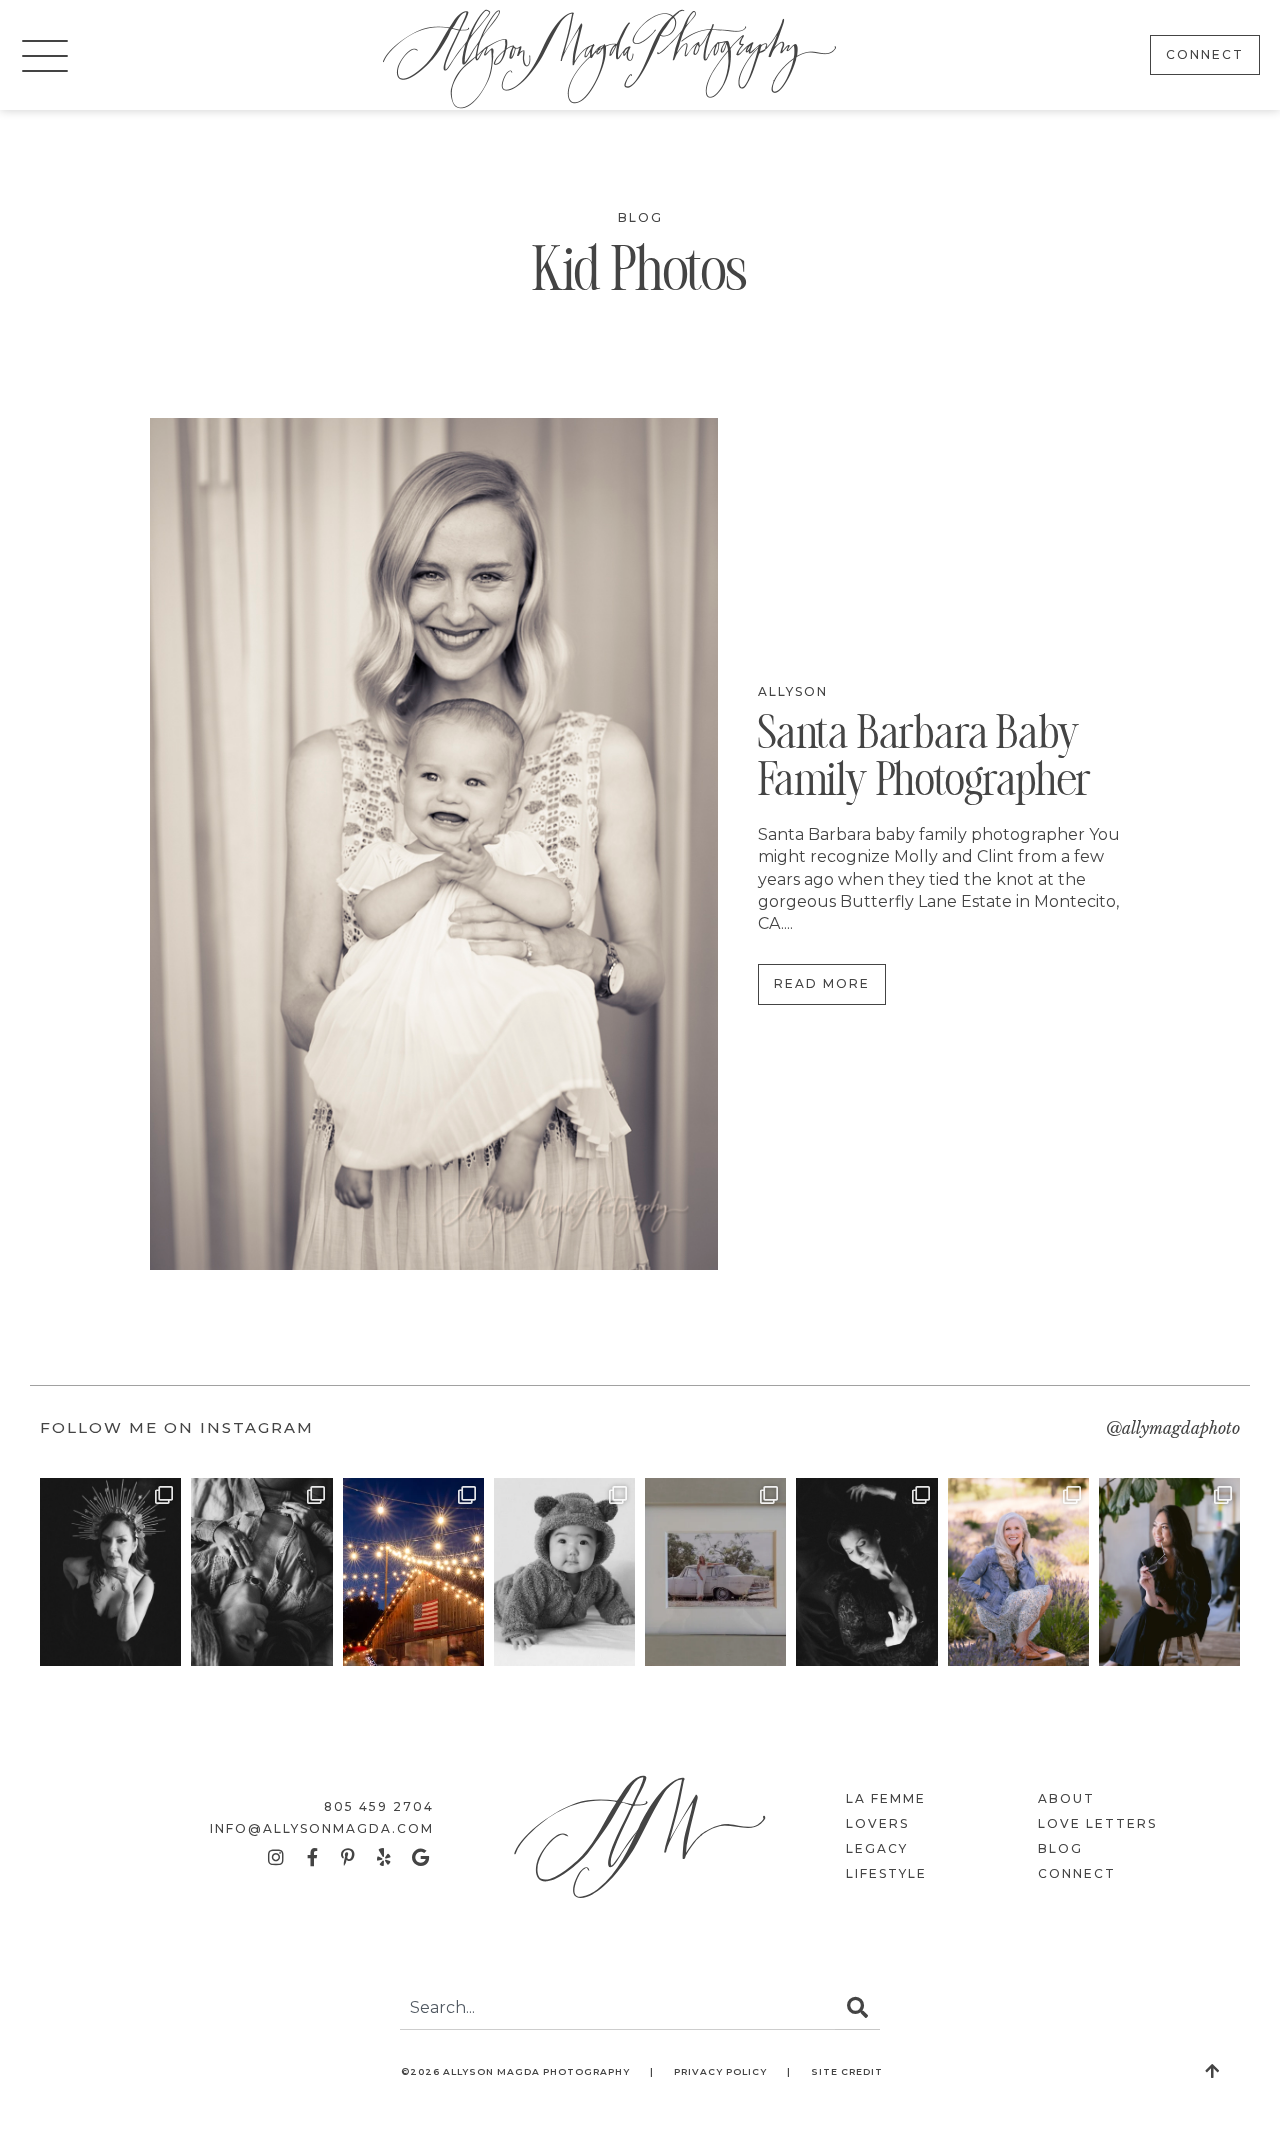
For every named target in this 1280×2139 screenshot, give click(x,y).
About (1066, 1798)
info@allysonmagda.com (322, 1828)
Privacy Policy (720, 2071)
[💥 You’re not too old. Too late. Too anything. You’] (1169, 1572)
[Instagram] (276, 1857)
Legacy (877, 1848)
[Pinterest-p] (348, 1857)
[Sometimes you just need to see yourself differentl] (110, 1572)
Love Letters (1097, 1823)
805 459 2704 (379, 1806)
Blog (640, 217)
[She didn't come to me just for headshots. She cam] (261, 1572)
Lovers (877, 1823)
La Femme (886, 1798)
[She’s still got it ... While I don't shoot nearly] (413, 1572)
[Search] (857, 2008)
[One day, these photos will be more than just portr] (1018, 1572)
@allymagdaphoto (1173, 1428)
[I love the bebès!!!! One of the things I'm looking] (564, 1572)
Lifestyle (886, 1873)
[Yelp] (384, 1857)
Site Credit (847, 2071)
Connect (1077, 1873)
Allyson (793, 691)
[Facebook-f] (312, 1857)
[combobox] (617, 2008)
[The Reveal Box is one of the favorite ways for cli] (715, 1572)
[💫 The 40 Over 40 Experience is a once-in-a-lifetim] (866, 1572)
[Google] (420, 1857)
